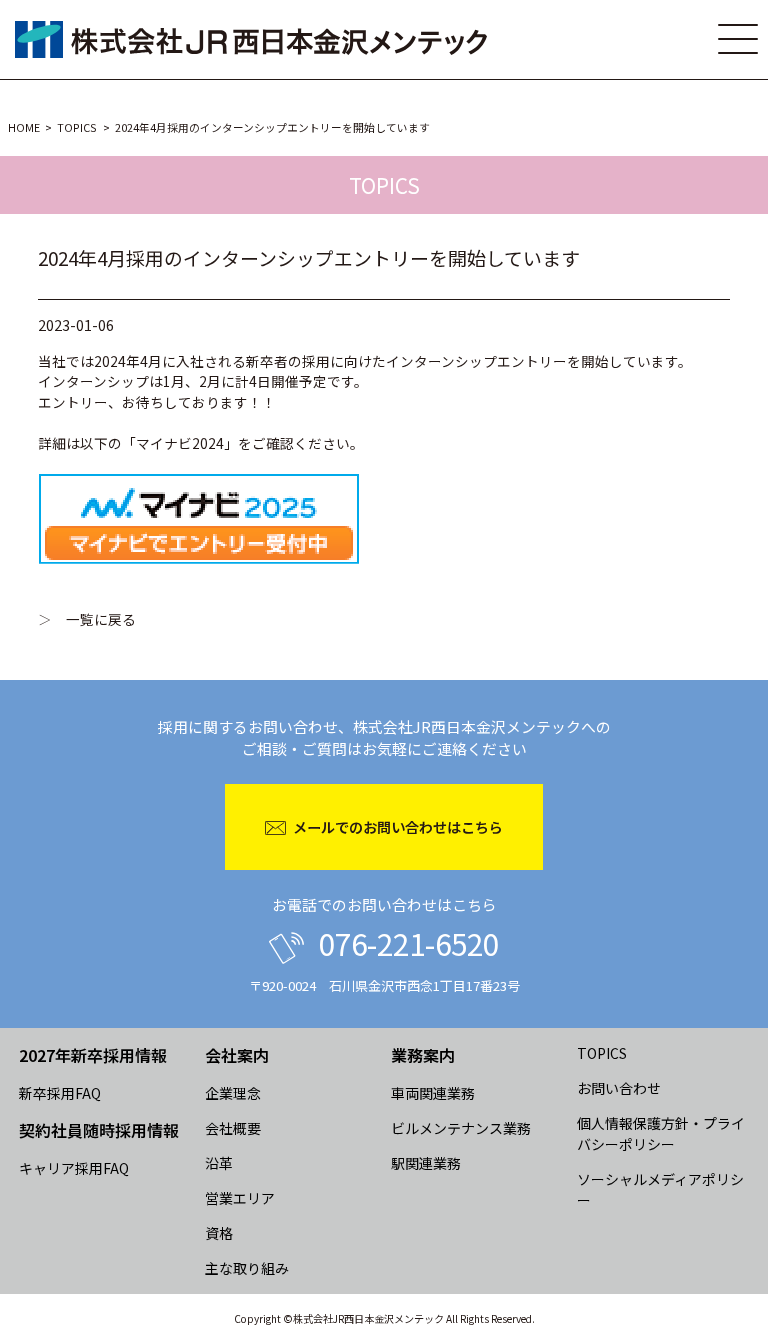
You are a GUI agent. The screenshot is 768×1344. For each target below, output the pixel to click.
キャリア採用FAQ (74, 1168)
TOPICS (77, 127)
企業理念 (233, 1093)
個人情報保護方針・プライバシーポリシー (661, 1133)
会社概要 (233, 1128)
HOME (24, 127)
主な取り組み (247, 1268)
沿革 (219, 1163)
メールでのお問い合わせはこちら (398, 827)
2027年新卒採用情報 (93, 1055)
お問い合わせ (619, 1088)
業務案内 (423, 1055)
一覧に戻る (101, 619)
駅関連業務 (426, 1163)
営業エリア (240, 1198)
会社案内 (237, 1055)
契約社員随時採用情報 (99, 1130)
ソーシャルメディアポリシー (660, 1189)
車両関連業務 (433, 1093)
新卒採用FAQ (60, 1093)
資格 (219, 1233)
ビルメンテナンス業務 (461, 1128)
